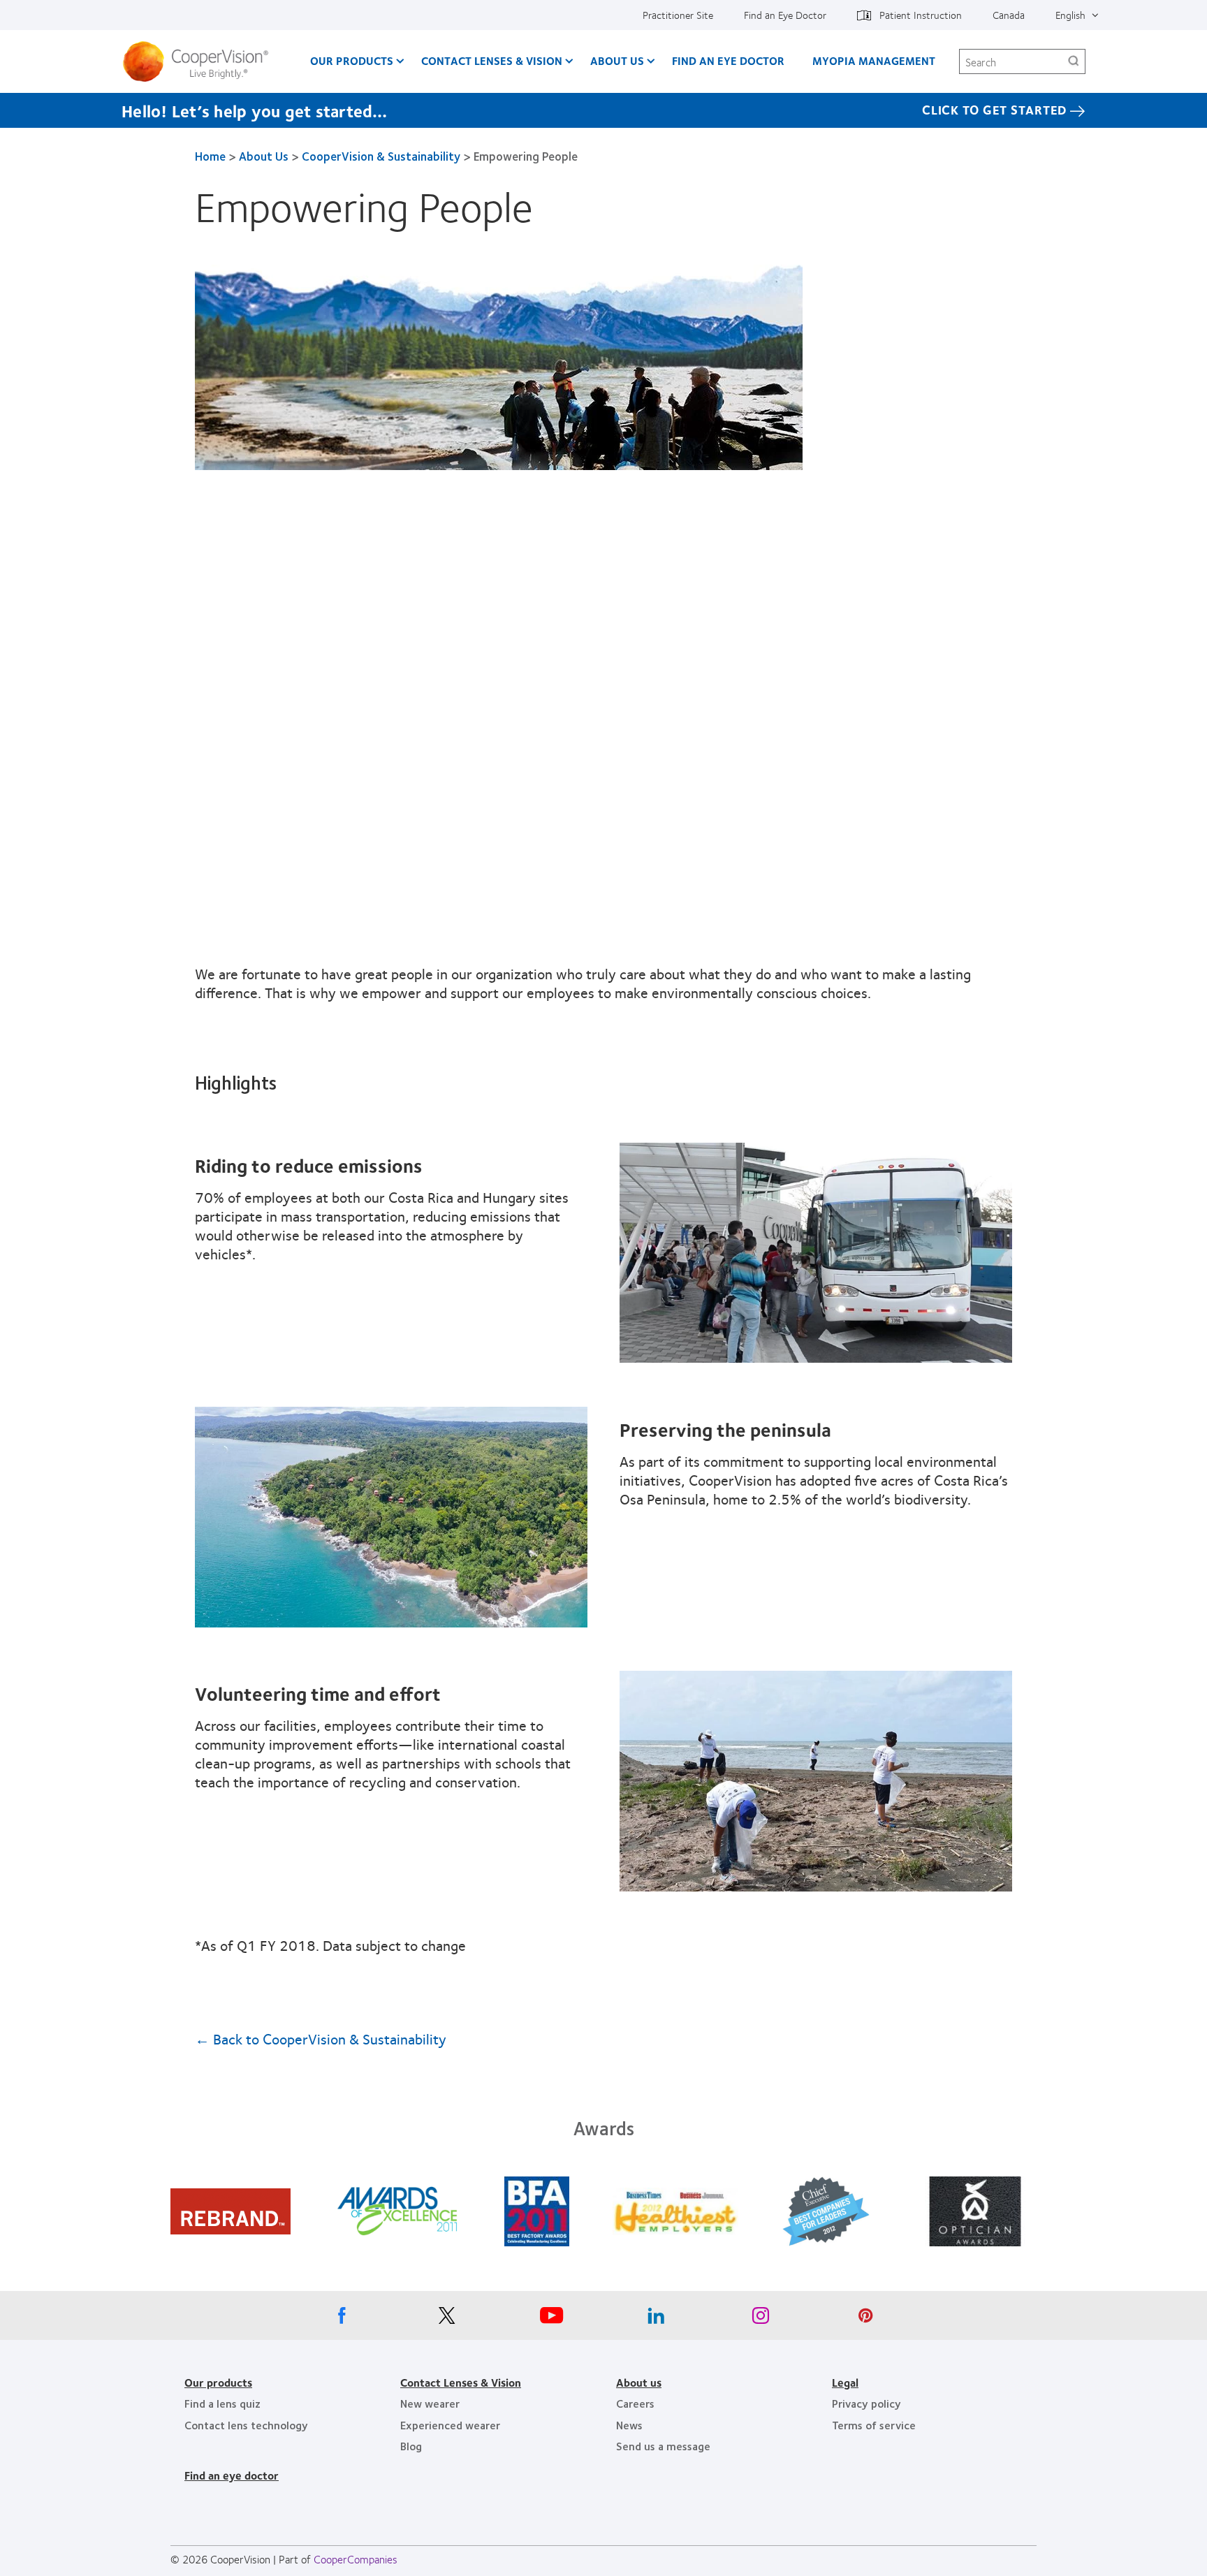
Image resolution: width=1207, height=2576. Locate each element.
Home (210, 156)
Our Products (352, 60)
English (1070, 15)
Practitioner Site (678, 15)
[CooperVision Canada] (201, 61)
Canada (1009, 15)
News (629, 2425)
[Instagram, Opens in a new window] (761, 2319)
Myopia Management (874, 60)
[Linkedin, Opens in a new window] (656, 2319)
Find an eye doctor (232, 2475)
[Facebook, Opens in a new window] (342, 2319)
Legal (845, 2382)
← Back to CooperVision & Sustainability (321, 2039)
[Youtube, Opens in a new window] (551, 2319)
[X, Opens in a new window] (446, 2319)
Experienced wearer (450, 2425)
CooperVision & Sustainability (381, 156)
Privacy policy (866, 2403)
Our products (218, 2382)
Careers (635, 2403)
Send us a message (663, 2446)
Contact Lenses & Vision (492, 60)
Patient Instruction (921, 15)
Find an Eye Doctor (785, 15)
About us (639, 2382)
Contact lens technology (246, 2425)
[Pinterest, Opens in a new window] (865, 2319)
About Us (617, 60)
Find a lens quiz (222, 2403)
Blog (411, 2446)
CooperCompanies (356, 2559)
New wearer (430, 2403)
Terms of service (874, 2425)
